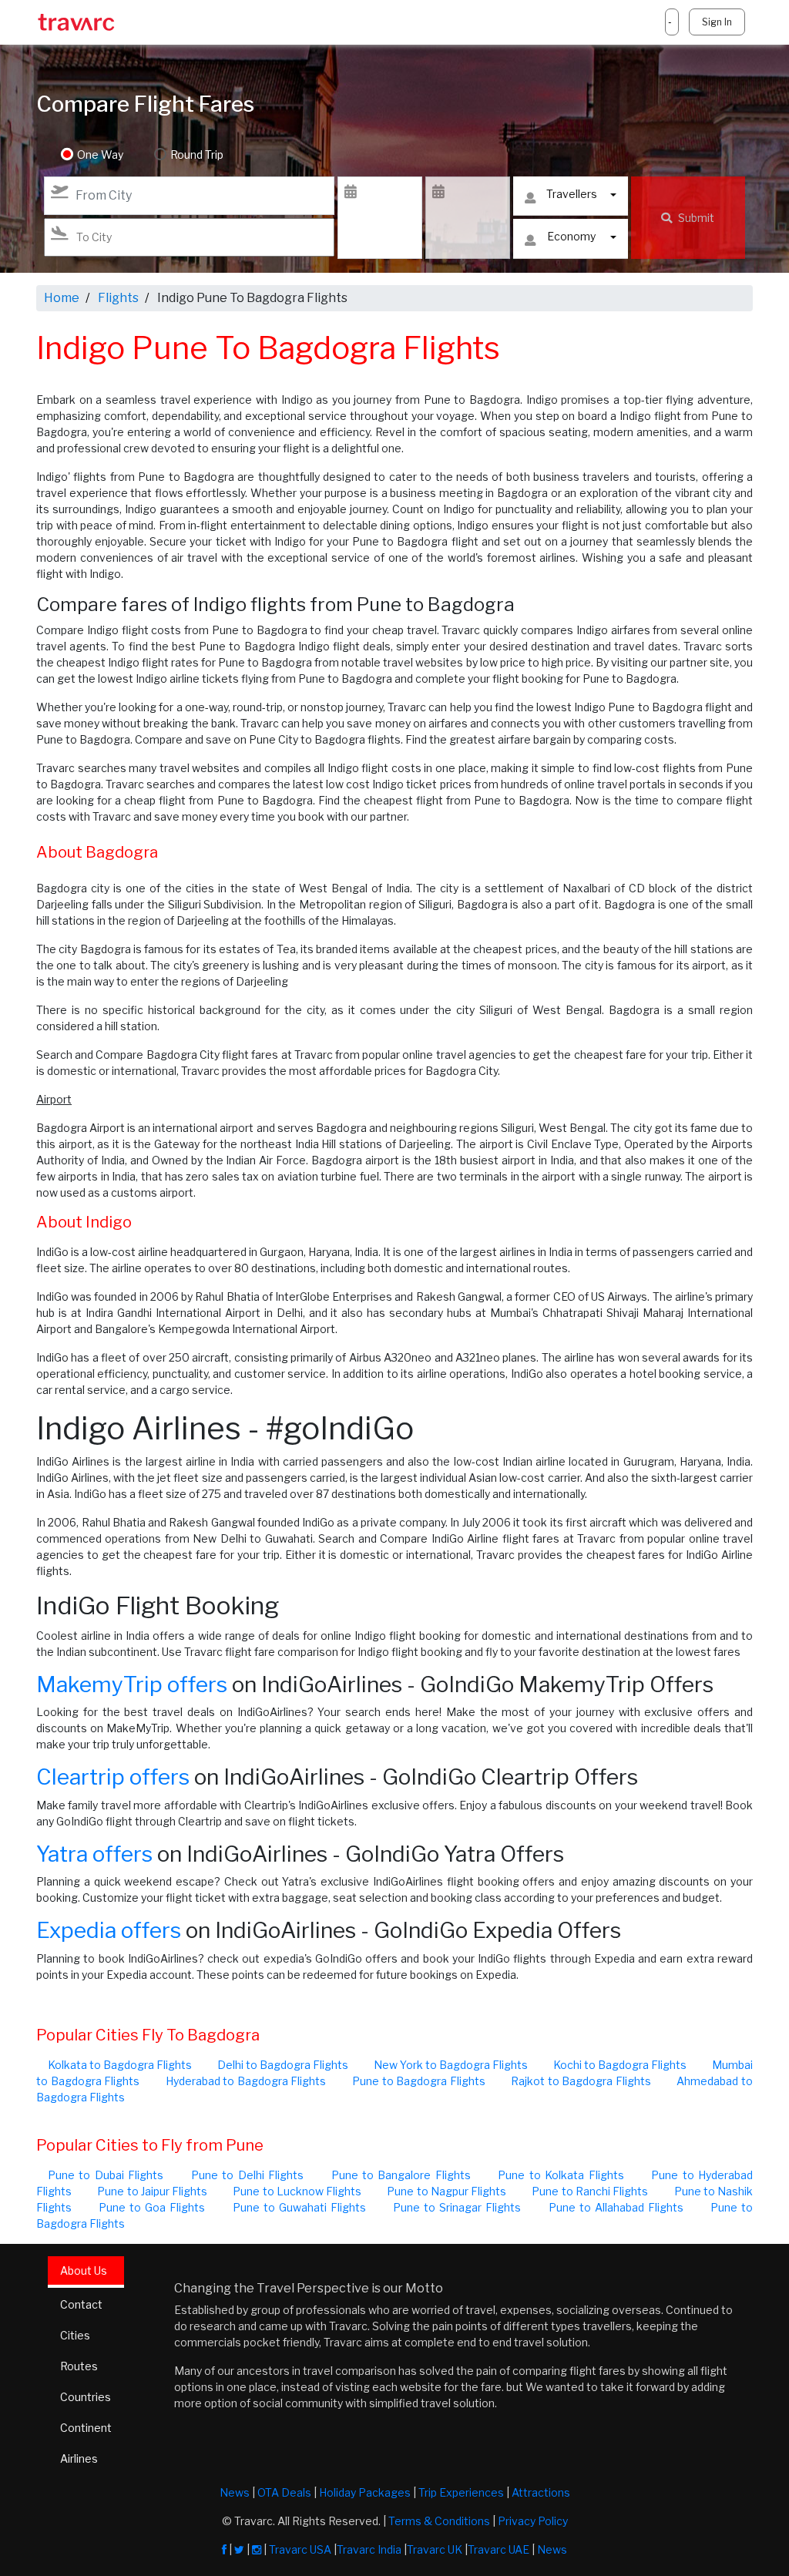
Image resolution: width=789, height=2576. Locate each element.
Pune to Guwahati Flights (299, 2207)
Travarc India (369, 2549)
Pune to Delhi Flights (247, 2175)
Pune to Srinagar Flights (457, 2207)
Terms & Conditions (439, 2521)
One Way (100, 154)
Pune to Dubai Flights (106, 2175)
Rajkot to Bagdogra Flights (581, 2081)
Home (62, 298)
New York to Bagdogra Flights (451, 2065)
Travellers (572, 194)
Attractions (541, 2492)
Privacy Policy (533, 2521)
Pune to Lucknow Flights (297, 2191)
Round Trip (197, 154)
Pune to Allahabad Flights (616, 2207)
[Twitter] (239, 2549)
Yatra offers (94, 1854)
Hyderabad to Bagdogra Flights (246, 2081)
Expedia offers (109, 1930)
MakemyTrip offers (132, 1684)
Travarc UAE (499, 2549)
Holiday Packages (365, 2492)
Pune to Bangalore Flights (401, 2175)
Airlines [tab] (79, 2458)
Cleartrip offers (113, 1777)
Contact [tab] (81, 2304)
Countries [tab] (86, 2397)
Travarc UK (435, 2549)
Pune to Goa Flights (152, 2207)
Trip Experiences (461, 2492)
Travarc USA (300, 2549)
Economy (571, 236)
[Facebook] (224, 2549)
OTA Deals (284, 2492)
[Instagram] (257, 2549)
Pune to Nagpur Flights (447, 2191)
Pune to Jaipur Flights (152, 2191)
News (235, 2492)
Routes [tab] (79, 2366)
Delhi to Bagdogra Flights (283, 2065)
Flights (118, 298)
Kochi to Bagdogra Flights (620, 2065)
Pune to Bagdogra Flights (419, 2081)
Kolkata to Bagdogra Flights (120, 2065)
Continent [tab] (86, 2428)
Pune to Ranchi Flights (590, 2191)
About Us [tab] (84, 2270)
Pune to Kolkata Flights (561, 2175)
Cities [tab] (75, 2335)
